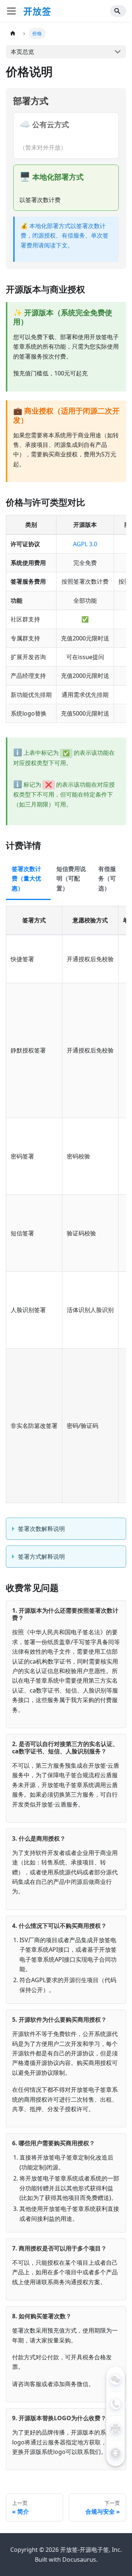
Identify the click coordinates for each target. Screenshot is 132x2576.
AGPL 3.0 (85, 544)
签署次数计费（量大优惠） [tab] (26, 879)
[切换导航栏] (11, 11)
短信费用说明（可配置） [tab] (71, 879)
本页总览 (22, 52)
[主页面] (13, 34)
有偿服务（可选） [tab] (107, 879)
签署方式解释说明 (41, 1557)
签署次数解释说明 (41, 1529)
